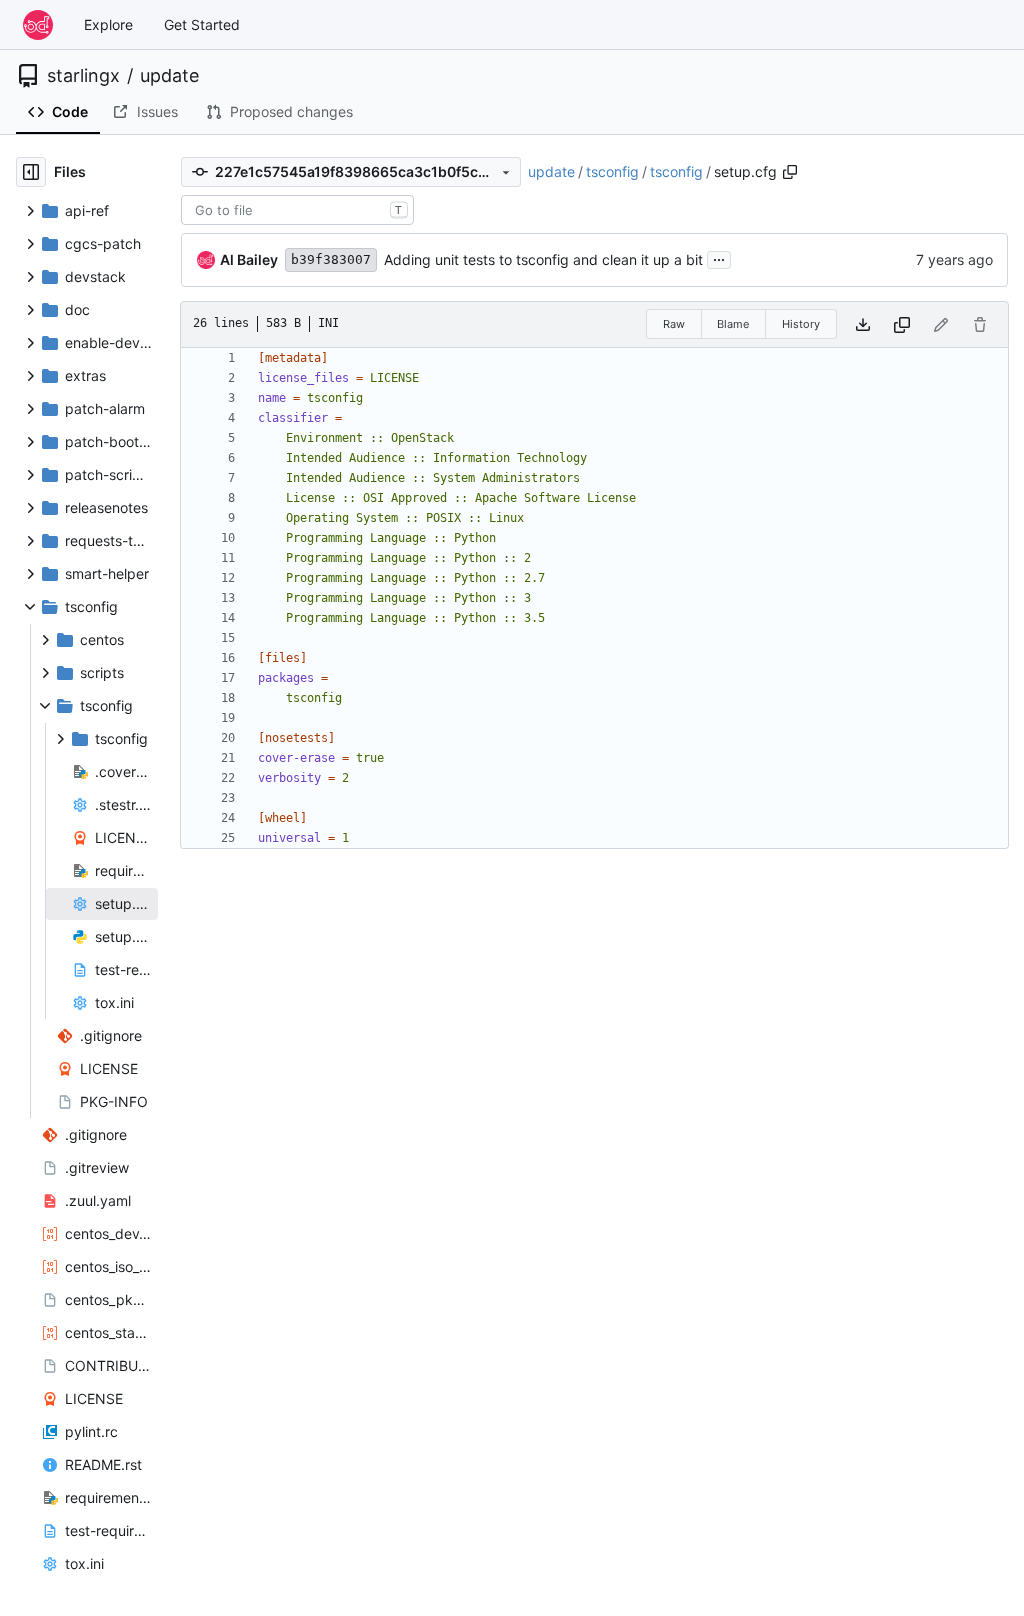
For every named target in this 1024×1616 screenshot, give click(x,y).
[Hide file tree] (31, 172)
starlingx (83, 76)
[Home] (38, 25)
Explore (108, 24)
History (801, 324)
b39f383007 (331, 259)
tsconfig (612, 171)
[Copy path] (790, 172)
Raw (674, 324)
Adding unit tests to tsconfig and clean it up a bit (543, 259)
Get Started (202, 24)
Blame (733, 324)
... (719, 257)
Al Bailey (249, 259)
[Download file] (863, 324)
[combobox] (297, 210)
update (169, 76)
